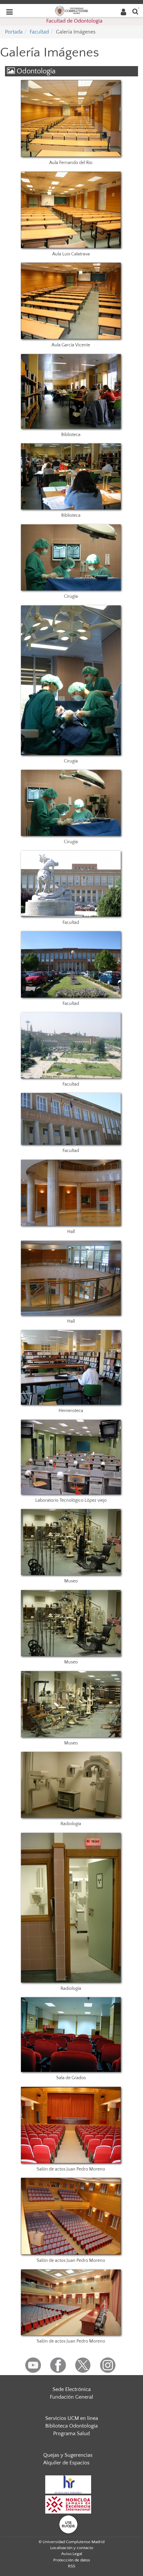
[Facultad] (71, 884)
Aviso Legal (72, 2554)
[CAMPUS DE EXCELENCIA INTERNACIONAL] (68, 2504)
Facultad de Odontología (74, 21)
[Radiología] (71, 1785)
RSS (71, 2566)
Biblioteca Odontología (71, 2426)
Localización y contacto (72, 2548)
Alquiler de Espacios (66, 2463)
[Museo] (71, 1542)
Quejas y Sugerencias (68, 2455)
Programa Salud (71, 2434)
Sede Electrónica (72, 2389)
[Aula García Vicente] (71, 301)
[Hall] (71, 1193)
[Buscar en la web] (135, 11)
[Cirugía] (71, 557)
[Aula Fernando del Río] (71, 118)
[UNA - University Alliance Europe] (68, 2524)
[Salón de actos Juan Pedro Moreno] (71, 2125)
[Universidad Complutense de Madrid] (71, 10)
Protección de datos (72, 2560)
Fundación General (71, 2397)
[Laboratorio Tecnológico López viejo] (71, 1457)
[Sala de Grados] (71, 2035)
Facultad (39, 32)
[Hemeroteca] (71, 1367)
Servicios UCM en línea (72, 2418)
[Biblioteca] (71, 391)
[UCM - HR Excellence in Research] (68, 2484)
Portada (14, 32)
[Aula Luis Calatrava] (71, 210)
